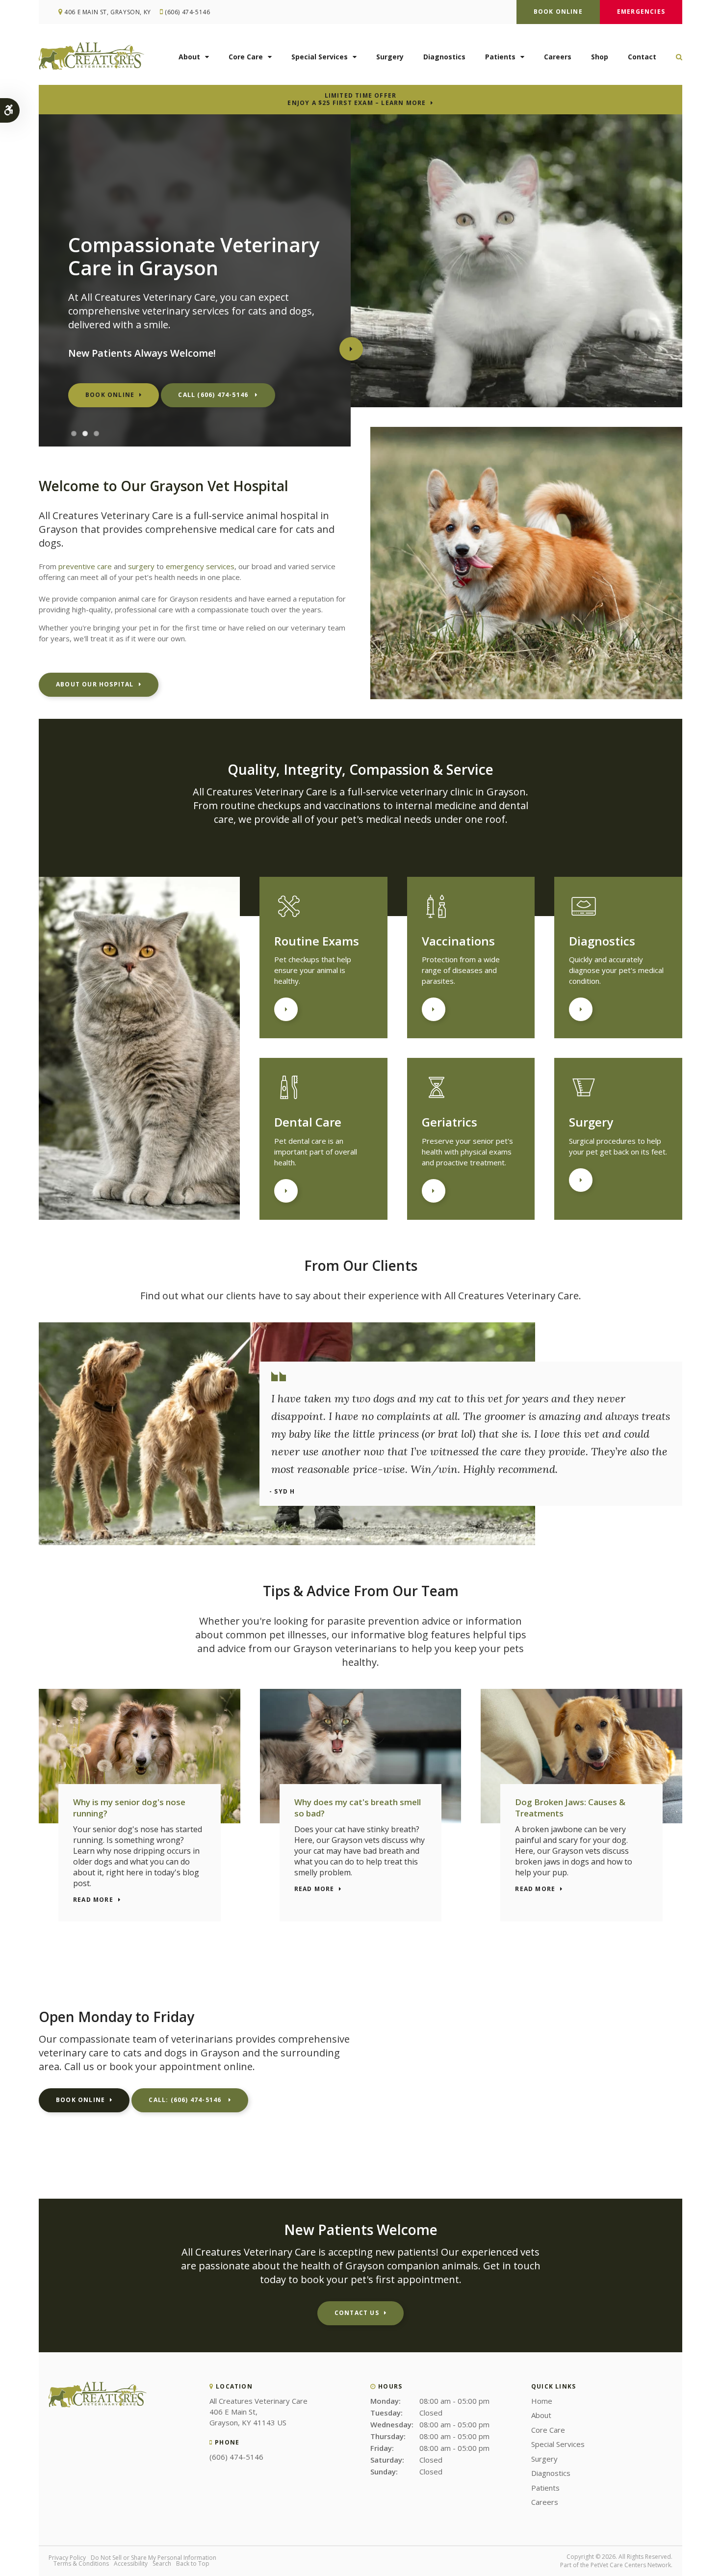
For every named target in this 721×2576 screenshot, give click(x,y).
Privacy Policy (67, 2558)
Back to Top (193, 2563)
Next (351, 349)
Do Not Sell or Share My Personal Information (154, 2558)
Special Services (320, 57)
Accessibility (131, 2563)
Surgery (390, 57)
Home (542, 2401)
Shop (600, 57)
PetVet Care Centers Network (631, 2565)
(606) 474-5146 (187, 12)
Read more (93, 1900)
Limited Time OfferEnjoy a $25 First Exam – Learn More (357, 99)
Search (162, 2563)
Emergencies (641, 12)
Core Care (246, 57)
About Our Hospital (95, 684)
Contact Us (357, 2313)
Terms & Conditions (81, 2563)
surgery (141, 566)
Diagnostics (444, 57)
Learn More (286, 1009)
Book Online (558, 12)
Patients (500, 57)
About (189, 57)
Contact (642, 57)
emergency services (200, 566)
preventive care (85, 566)
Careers (558, 57)
